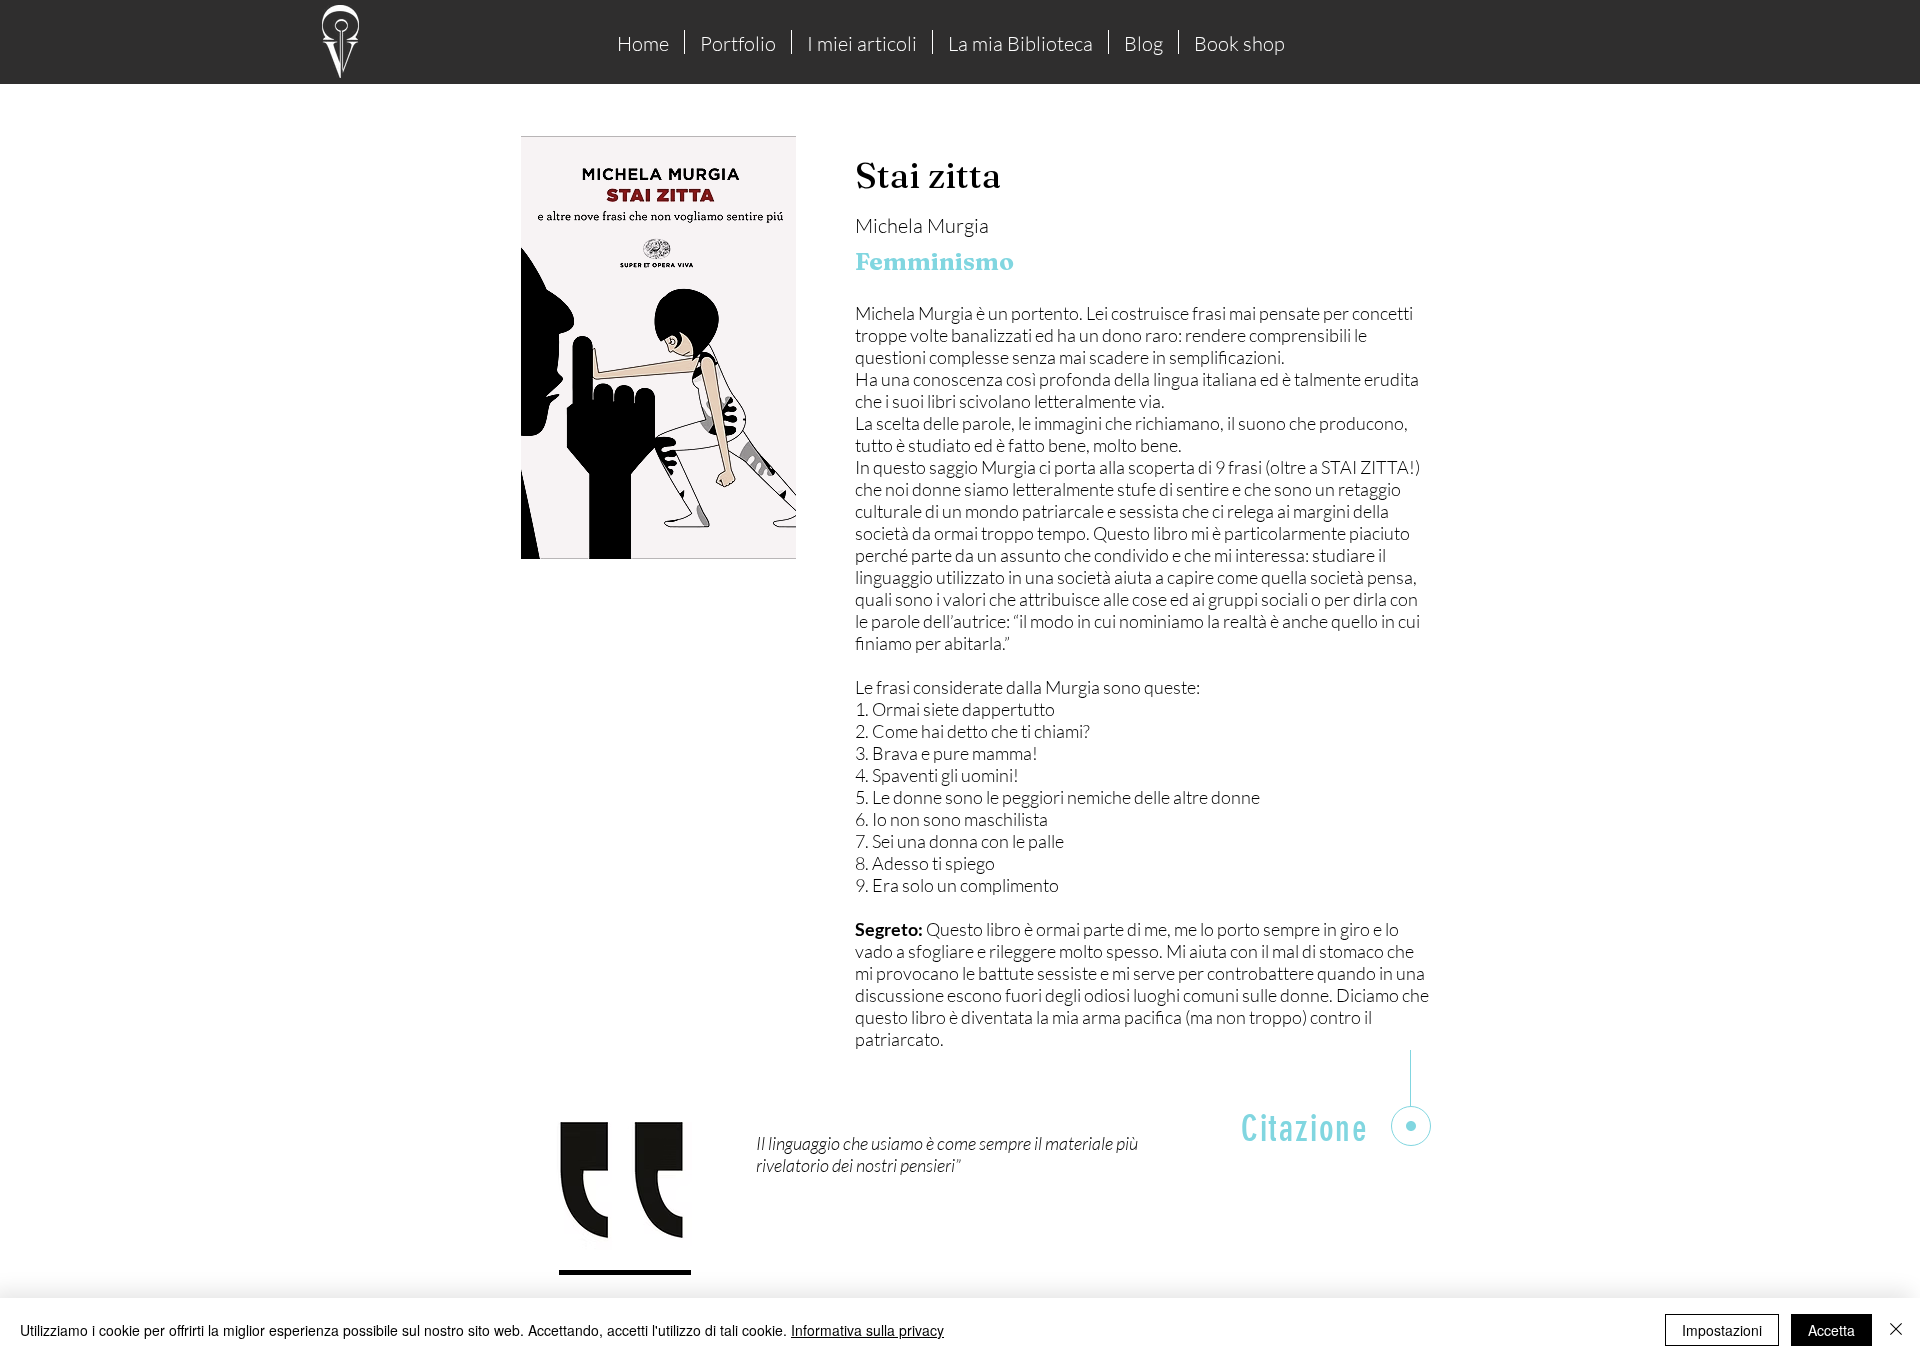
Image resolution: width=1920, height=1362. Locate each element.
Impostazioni (1722, 1330)
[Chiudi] (1896, 1330)
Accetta (1831, 1330)
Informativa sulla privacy (867, 1330)
